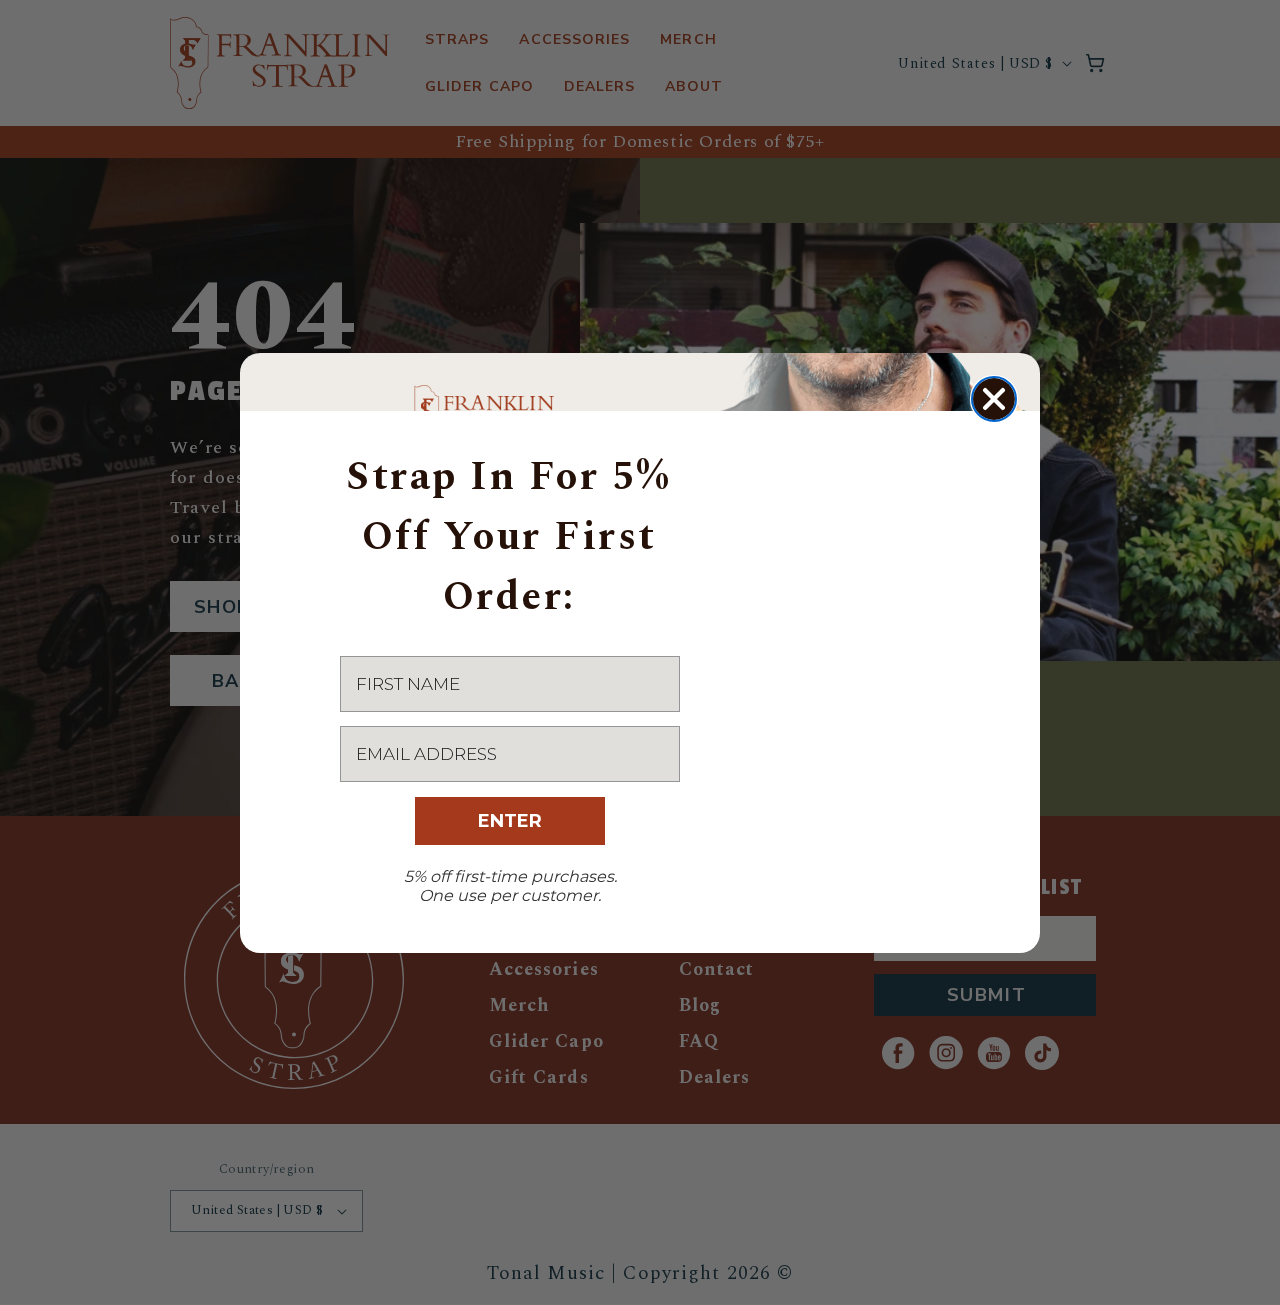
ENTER (510, 821)
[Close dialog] (994, 399)
